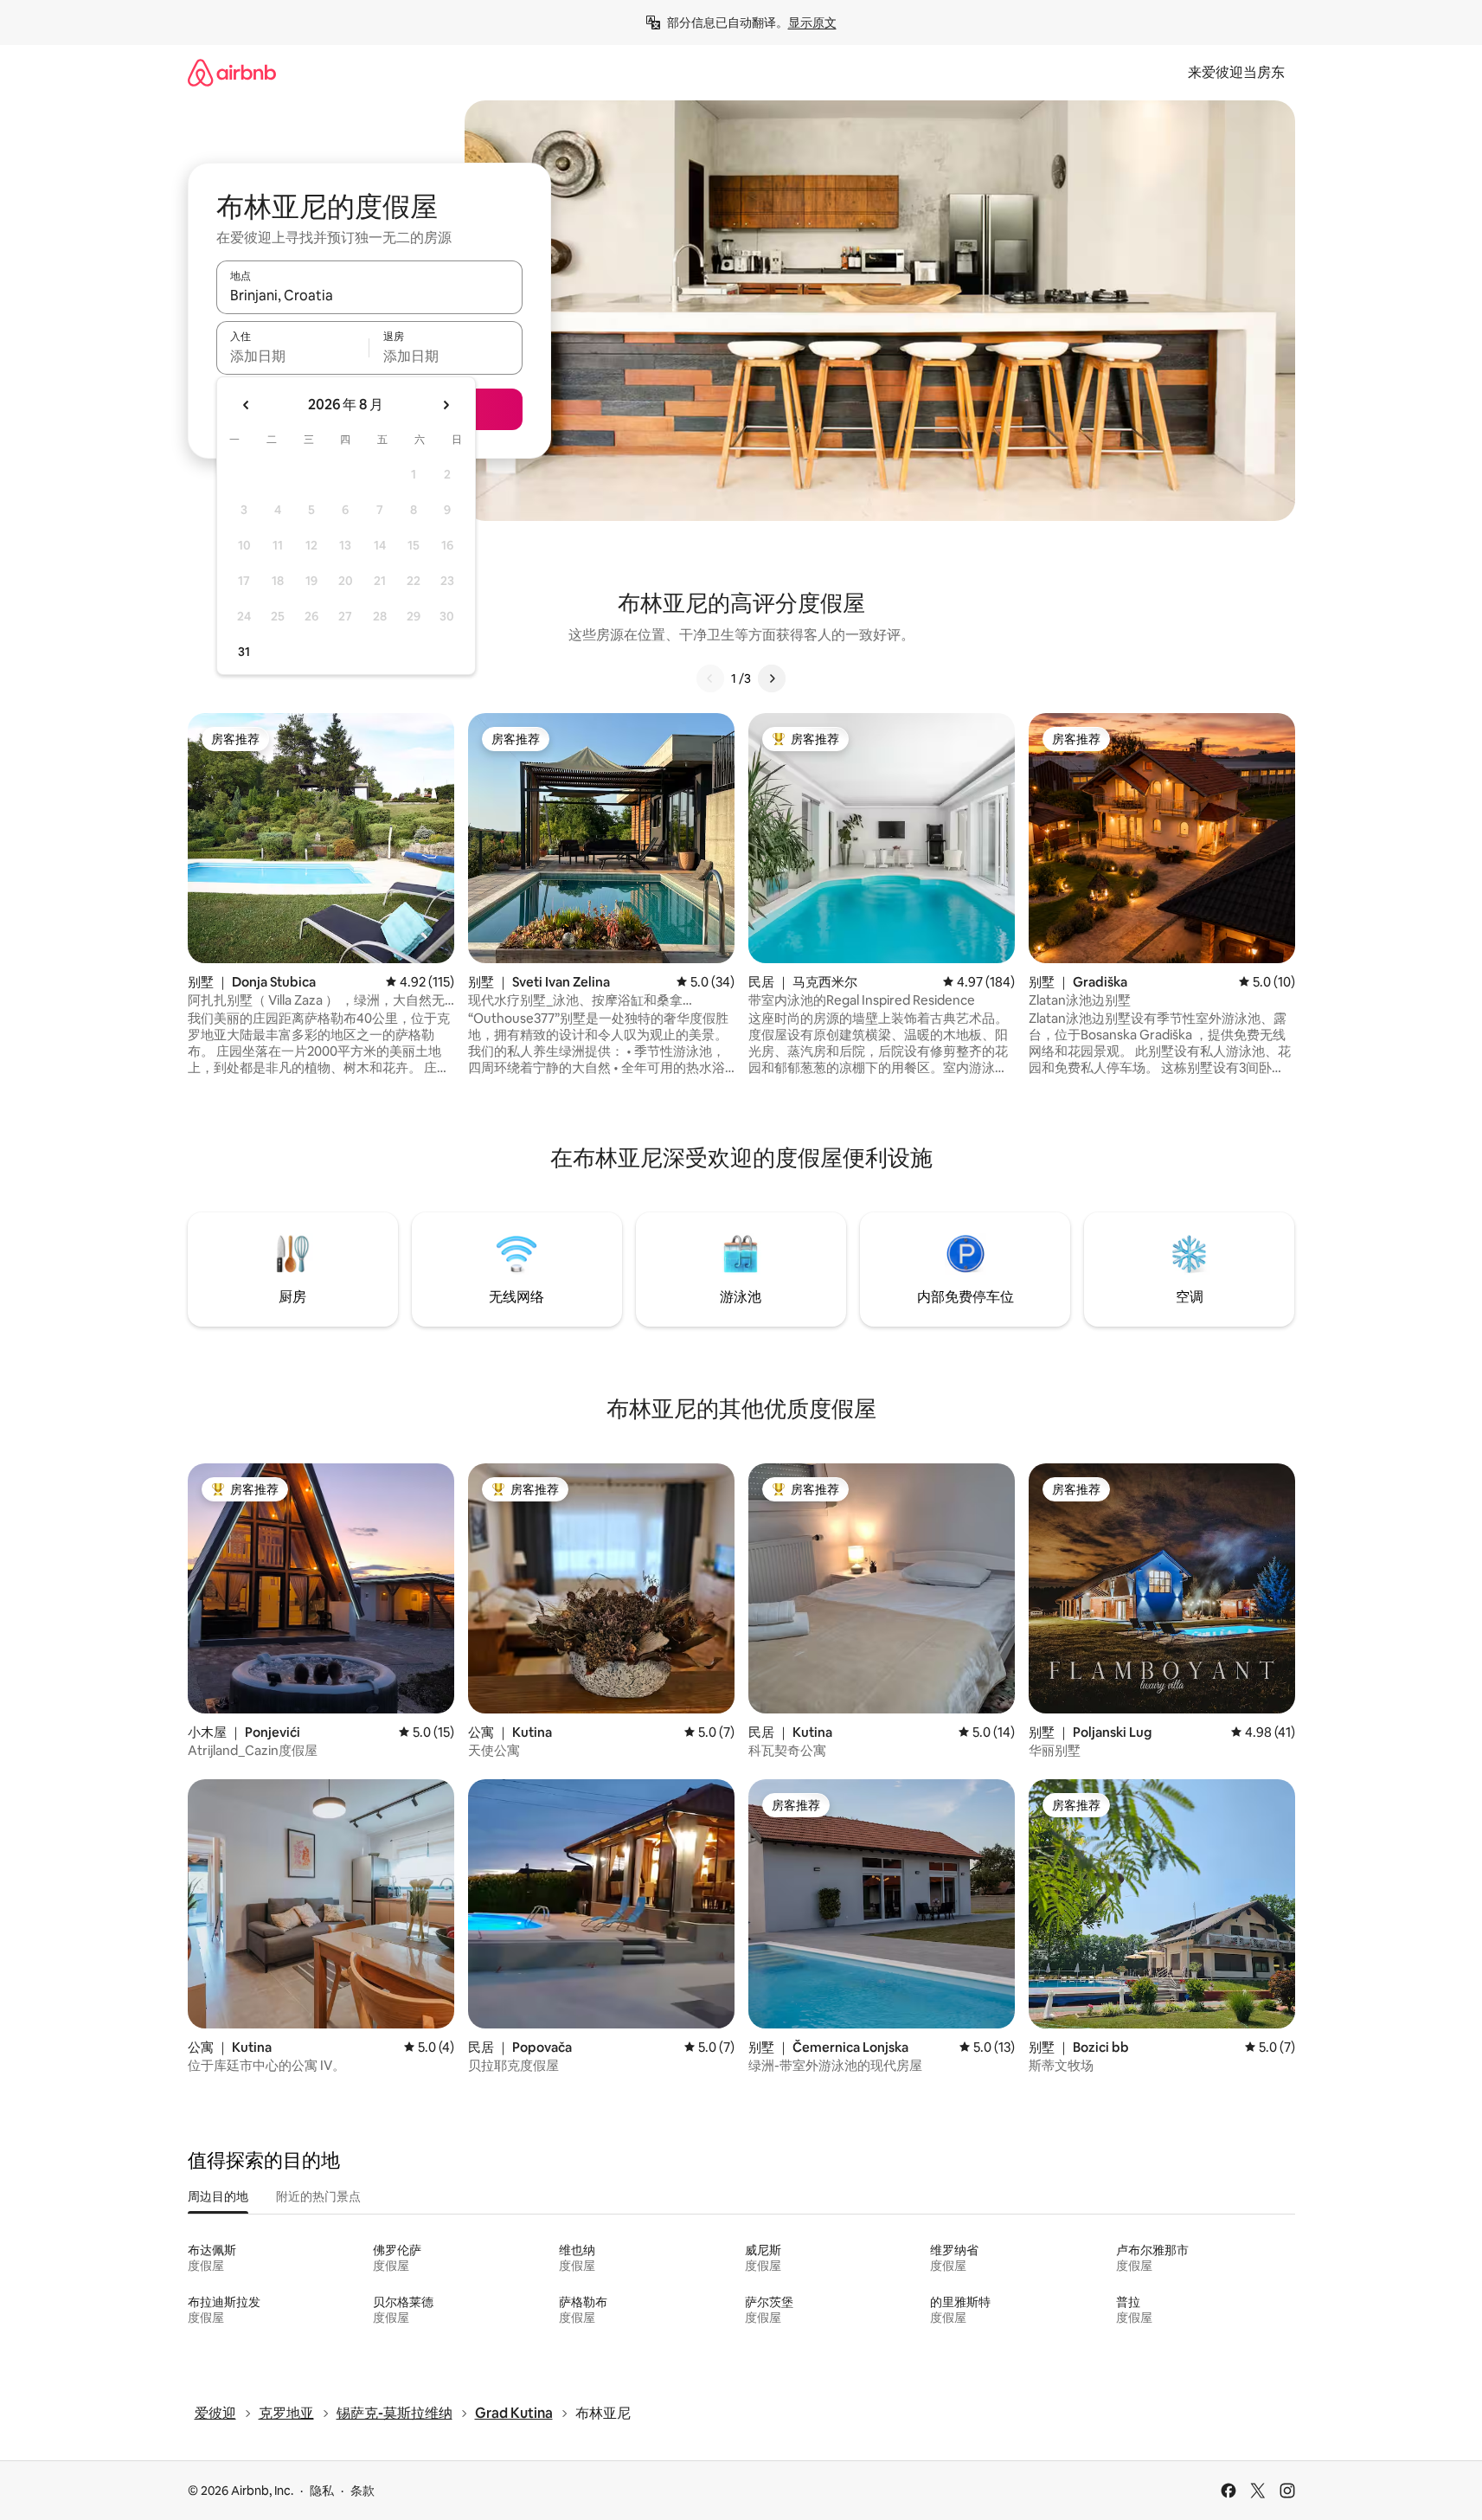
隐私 (322, 2491)
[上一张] (710, 678)
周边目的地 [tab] (218, 2196)
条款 (362, 2491)
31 (244, 652)
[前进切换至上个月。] (247, 405)
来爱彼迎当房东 (1236, 72)
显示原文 (812, 22)
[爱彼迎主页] (232, 72)
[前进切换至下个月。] (446, 405)
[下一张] (772, 678)
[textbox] (293, 356)
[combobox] (369, 295)
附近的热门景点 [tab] (318, 2196)
